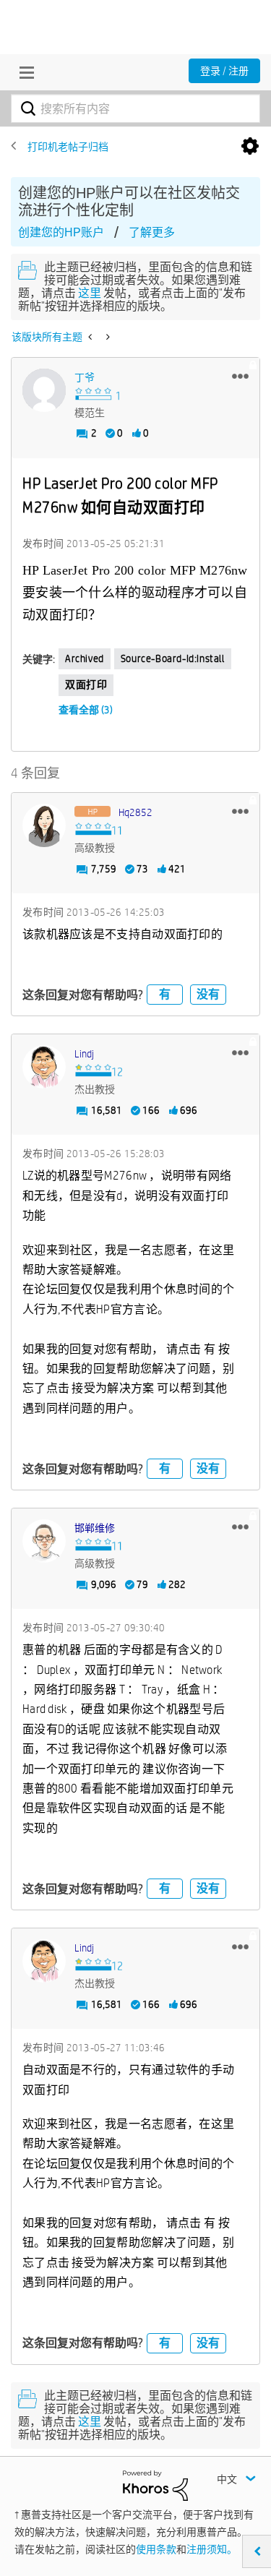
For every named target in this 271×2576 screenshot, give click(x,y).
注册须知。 (212, 2549)
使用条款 (156, 2549)
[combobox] (135, 108)
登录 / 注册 (224, 71)
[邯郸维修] (44, 1541)
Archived (85, 658)
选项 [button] (250, 147)
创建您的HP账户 (61, 232)
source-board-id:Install (173, 658)
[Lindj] (44, 1067)
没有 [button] (208, 994)
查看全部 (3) (86, 710)
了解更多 (152, 232)
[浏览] (23, 72)
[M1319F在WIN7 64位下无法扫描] (107, 337)
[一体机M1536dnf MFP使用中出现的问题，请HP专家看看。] (91, 337)
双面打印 (86, 684)
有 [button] (165, 994)
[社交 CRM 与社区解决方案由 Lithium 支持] (155, 2485)
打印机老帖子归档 (68, 147)
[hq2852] (44, 825)
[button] (240, 376)
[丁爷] (44, 390)
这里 (90, 293)
